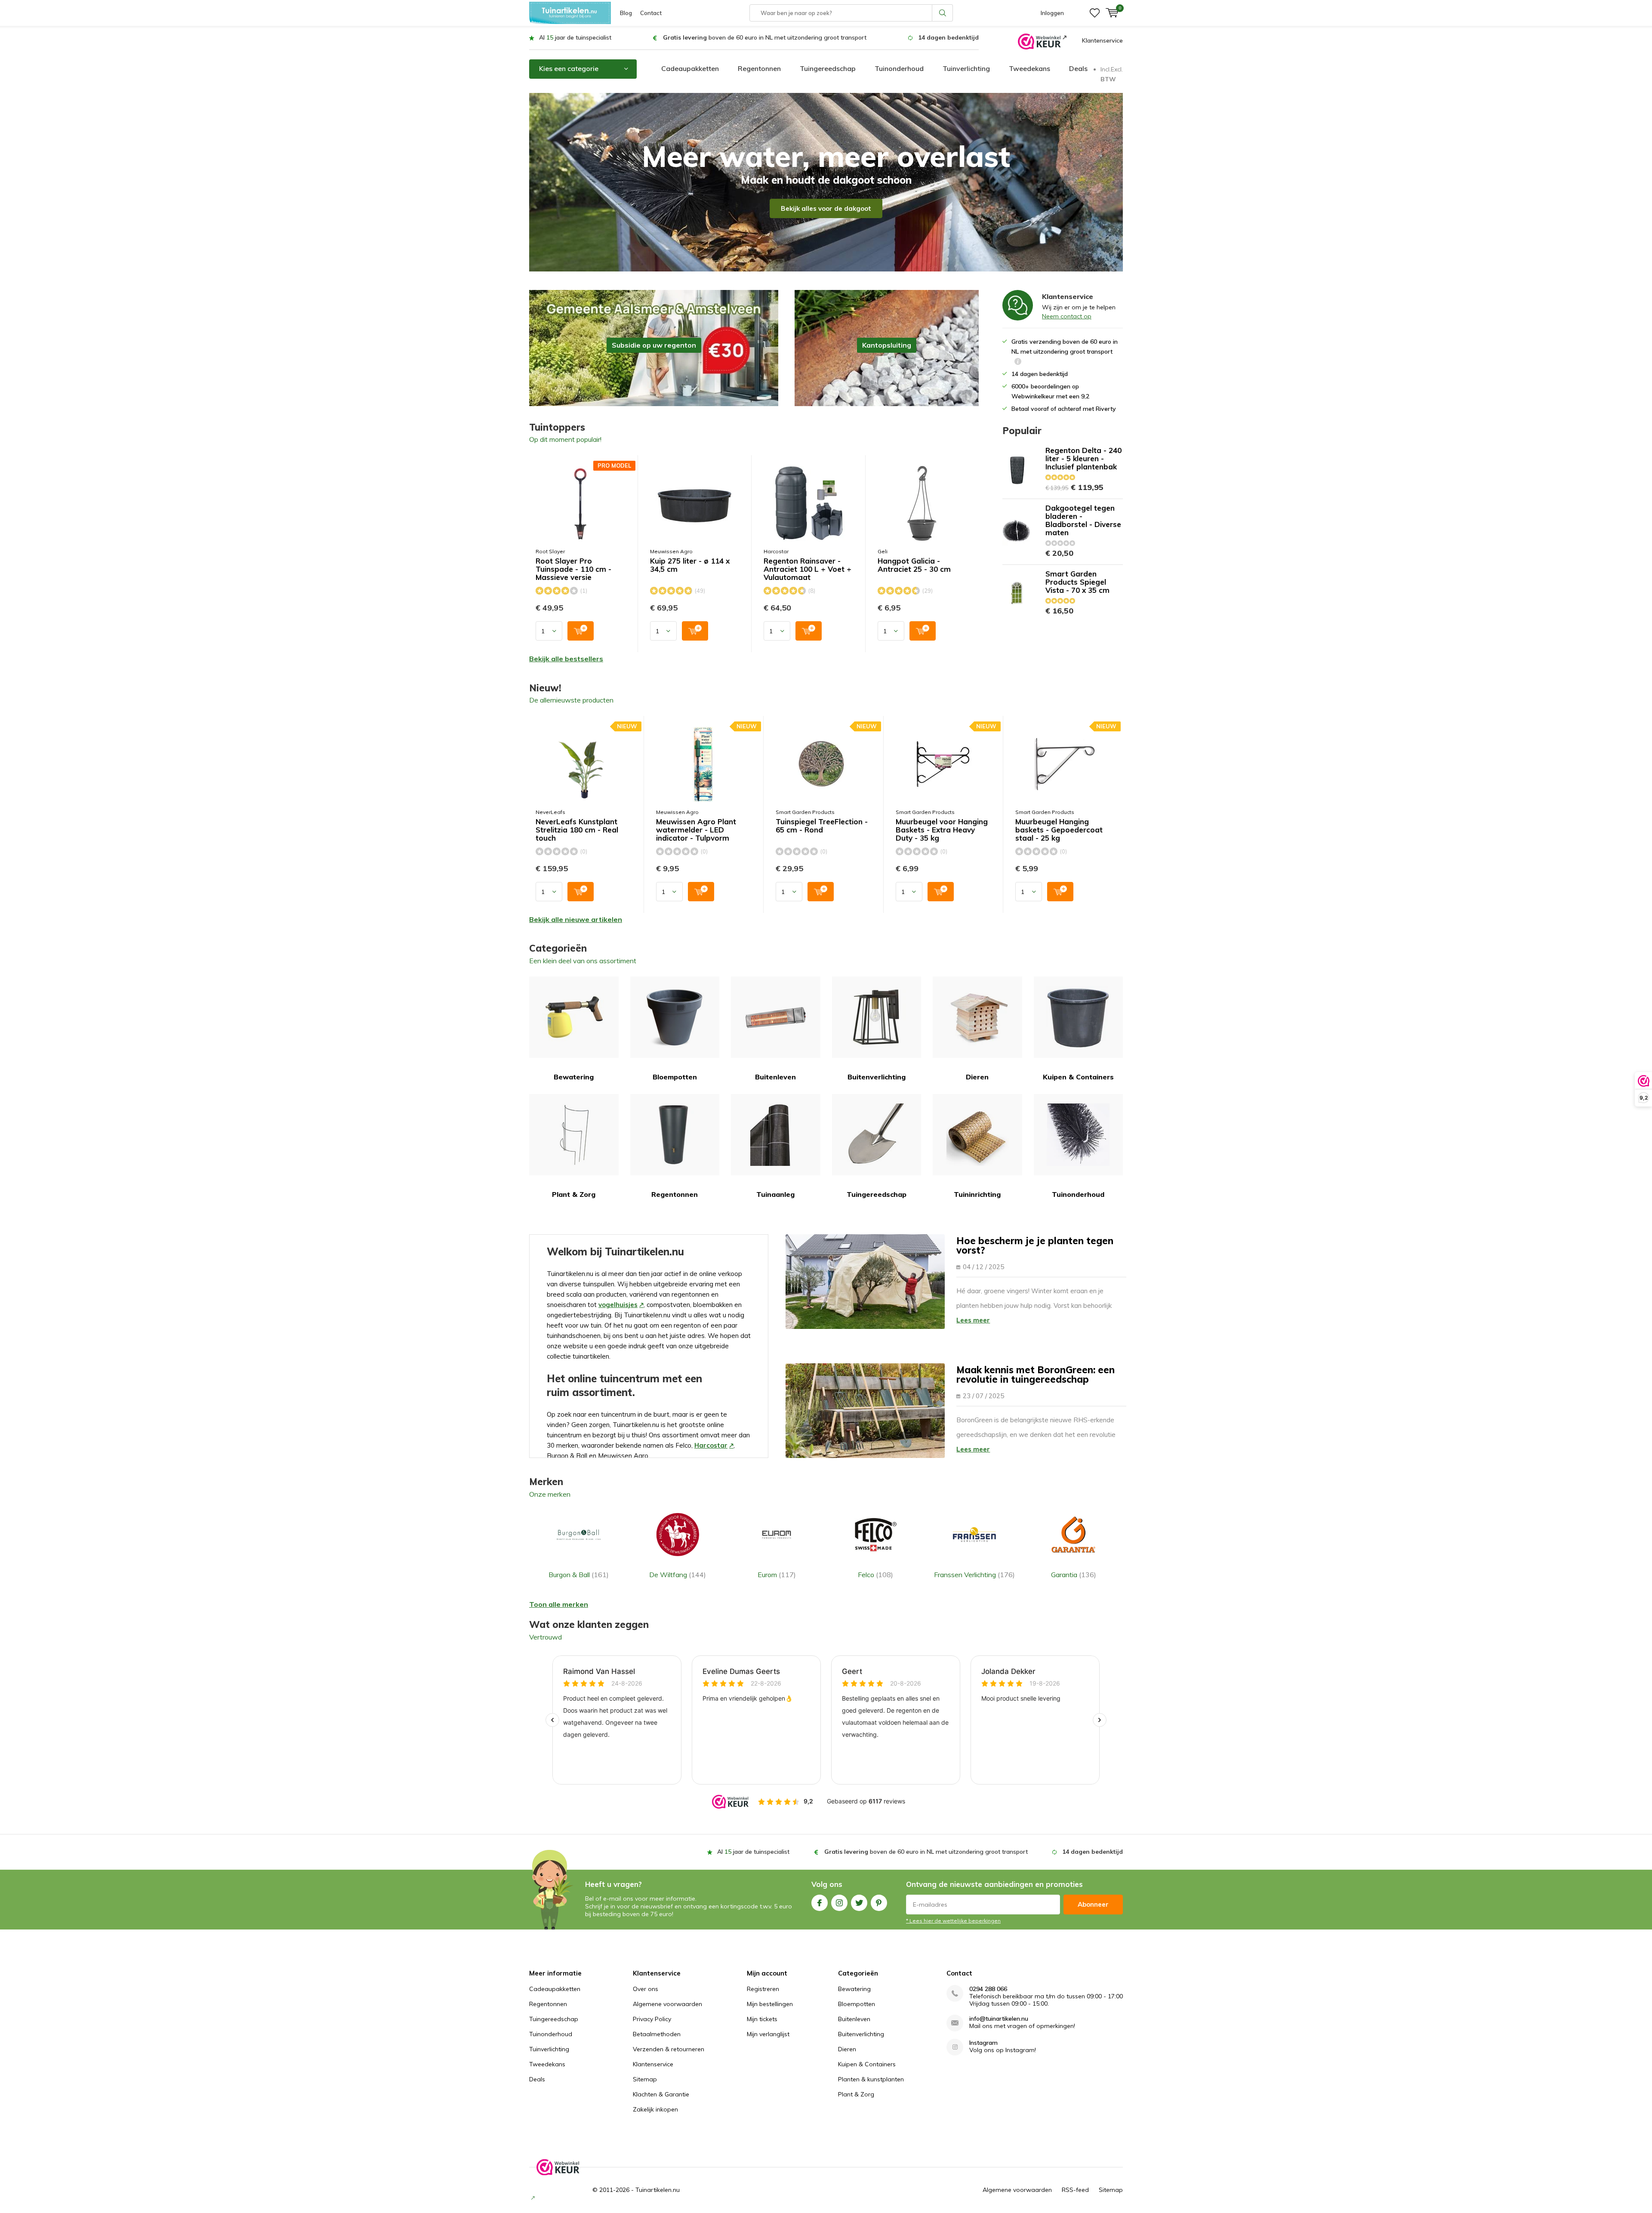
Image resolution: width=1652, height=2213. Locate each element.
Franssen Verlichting (974, 1575)
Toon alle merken (559, 1604)
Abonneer (1093, 1904)
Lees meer (973, 1320)
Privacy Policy (652, 2019)
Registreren (763, 1989)
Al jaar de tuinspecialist (575, 37)
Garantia (1074, 1575)
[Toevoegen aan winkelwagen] (581, 631)
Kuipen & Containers (1078, 1077)
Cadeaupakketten (690, 68)
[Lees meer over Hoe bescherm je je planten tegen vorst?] (865, 1282)
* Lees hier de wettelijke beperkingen (953, 1921)
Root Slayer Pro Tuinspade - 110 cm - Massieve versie (573, 569)
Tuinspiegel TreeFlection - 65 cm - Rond (822, 826)
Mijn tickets (762, 2019)
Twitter (859, 1903)
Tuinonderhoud (899, 68)
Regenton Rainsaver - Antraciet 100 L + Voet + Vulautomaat (808, 569)
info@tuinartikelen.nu (999, 2019)
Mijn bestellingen (770, 2004)
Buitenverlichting (877, 1077)
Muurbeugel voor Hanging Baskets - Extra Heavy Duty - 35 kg (942, 830)
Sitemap (645, 2079)
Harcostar (776, 551)
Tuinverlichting (966, 68)
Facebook (820, 1903)
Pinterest (879, 1903)
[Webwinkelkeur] (1042, 41)
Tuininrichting (977, 1194)
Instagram (839, 1903)
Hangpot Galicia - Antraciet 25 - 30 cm (914, 565)
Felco (875, 1575)
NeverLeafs (550, 812)
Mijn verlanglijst (768, 2034)
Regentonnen (759, 68)
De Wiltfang (678, 1575)
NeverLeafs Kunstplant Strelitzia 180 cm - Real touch (577, 830)
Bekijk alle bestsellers (566, 659)
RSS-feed (1075, 2190)
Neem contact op (1067, 316)
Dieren (977, 1077)
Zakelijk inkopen (655, 2109)
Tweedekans (1029, 68)
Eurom (777, 1575)
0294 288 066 (988, 1989)
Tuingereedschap (828, 68)
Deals (1078, 68)
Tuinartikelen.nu (658, 2190)
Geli (883, 551)
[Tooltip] (1018, 362)
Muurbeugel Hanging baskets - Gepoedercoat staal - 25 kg (1059, 830)
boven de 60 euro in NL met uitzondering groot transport (765, 37)
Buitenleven (775, 1077)
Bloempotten (675, 1077)
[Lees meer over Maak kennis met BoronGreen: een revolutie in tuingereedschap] (865, 1411)
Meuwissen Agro (671, 551)
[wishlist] (1095, 13)
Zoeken (943, 13)
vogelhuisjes (618, 1305)
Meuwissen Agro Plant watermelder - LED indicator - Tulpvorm (696, 830)
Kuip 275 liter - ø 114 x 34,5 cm (690, 565)
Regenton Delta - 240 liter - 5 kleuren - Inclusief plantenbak (1083, 458)
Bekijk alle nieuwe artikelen (576, 919)
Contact (651, 13)
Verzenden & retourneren (669, 2049)
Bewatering (574, 1077)
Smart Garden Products (805, 812)
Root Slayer (550, 551)
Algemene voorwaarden (667, 2004)
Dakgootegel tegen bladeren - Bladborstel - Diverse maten (1083, 520)
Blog (626, 13)
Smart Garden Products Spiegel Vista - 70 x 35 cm (1077, 582)
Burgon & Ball (579, 1575)
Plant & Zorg (574, 1194)
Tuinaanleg (775, 1194)
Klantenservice (1102, 40)
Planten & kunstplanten (871, 2079)
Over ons (646, 1989)
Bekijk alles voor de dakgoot (826, 208)
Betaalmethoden (657, 2034)
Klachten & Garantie (661, 2094)
